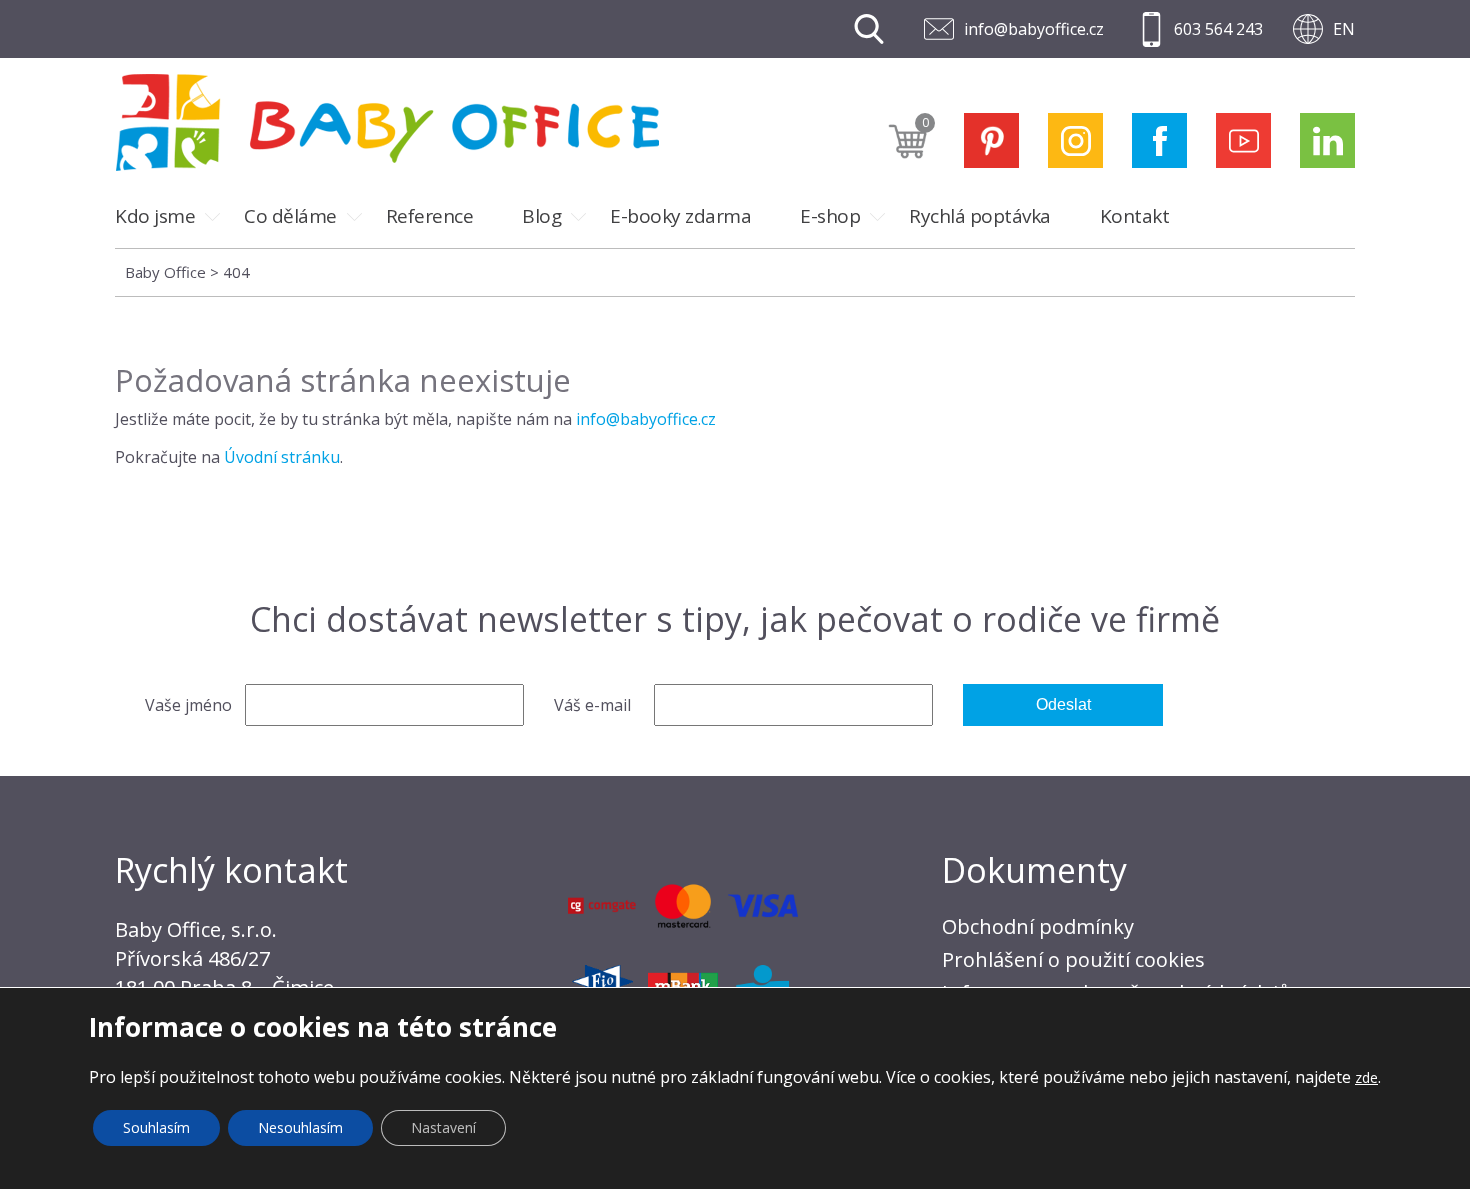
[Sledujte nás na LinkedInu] (1327, 140)
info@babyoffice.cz (1034, 29)
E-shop (830, 216)
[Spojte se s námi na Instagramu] (1075, 140)
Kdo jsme (155, 216)
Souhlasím (156, 1127)
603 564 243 (1218, 29)
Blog (541, 216)
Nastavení (443, 1127)
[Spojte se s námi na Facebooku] (1159, 140)
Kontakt (1135, 216)
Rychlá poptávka (980, 216)
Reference (430, 216)
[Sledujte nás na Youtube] (1243, 140)
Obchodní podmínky (1038, 926)
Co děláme (290, 216)
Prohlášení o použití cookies (1073, 959)
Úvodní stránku (282, 457)
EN (1344, 29)
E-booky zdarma (680, 216)
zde (1366, 1077)
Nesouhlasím (300, 1127)
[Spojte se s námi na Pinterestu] (991, 140)
